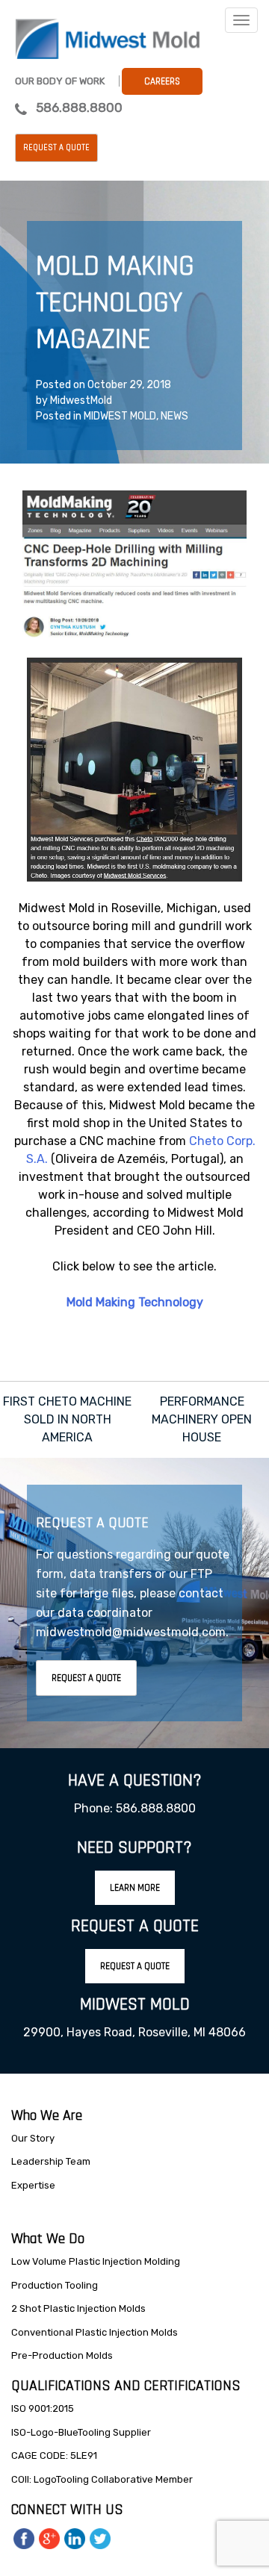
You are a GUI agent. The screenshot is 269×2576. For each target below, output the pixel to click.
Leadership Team (51, 2161)
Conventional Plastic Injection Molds (95, 2332)
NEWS (174, 416)
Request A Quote (86, 1678)
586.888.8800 (79, 107)
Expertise (33, 2185)
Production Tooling (55, 2285)
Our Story (33, 2138)
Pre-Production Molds (62, 2355)
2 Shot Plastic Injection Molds (78, 2308)
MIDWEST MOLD (120, 416)
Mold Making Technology (135, 1302)
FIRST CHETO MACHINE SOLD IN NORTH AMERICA (67, 1419)
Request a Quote (56, 148)
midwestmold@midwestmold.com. (132, 1632)
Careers (162, 81)
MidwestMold (81, 400)
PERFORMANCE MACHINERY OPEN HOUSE (202, 1419)
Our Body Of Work (60, 81)
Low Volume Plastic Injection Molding (96, 2261)
